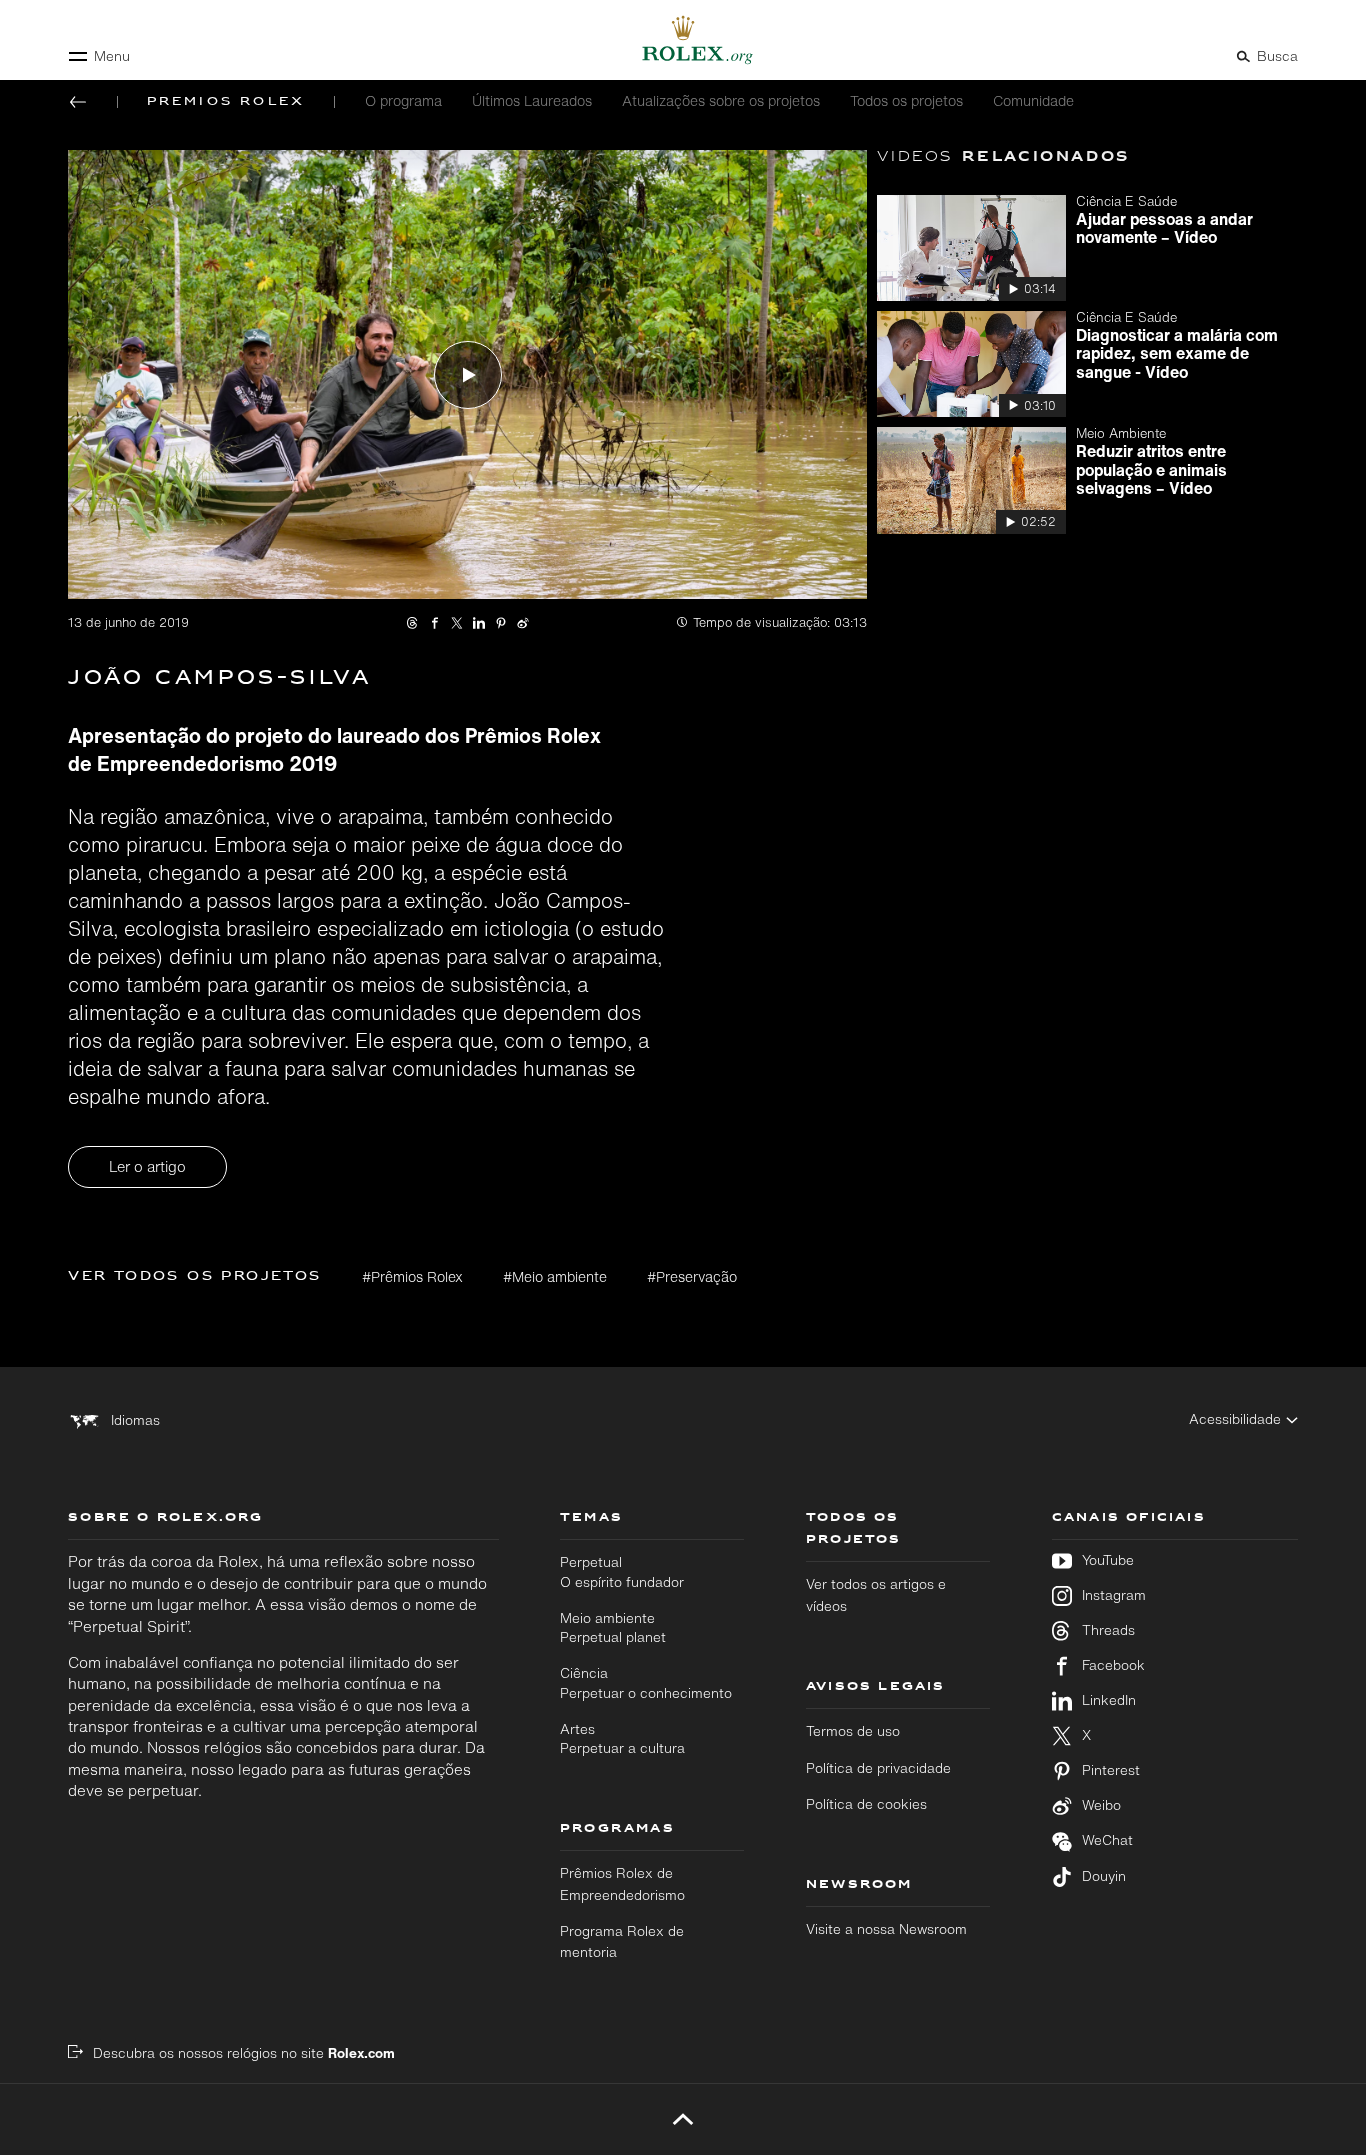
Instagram (1114, 1595)
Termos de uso (853, 1731)
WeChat (1107, 1840)
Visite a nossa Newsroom (886, 1929)
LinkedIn (1109, 1700)
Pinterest (1111, 1770)
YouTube (1108, 1560)
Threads (1108, 1630)
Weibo (1101, 1805)
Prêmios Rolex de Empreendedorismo (622, 1883)
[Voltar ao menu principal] (78, 102)
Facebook (1113, 1665)
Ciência (646, 1682)
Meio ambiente (613, 1627)
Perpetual (622, 1571)
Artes (622, 1738)
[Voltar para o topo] (682, 2119)
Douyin (1104, 1876)
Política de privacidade (878, 1768)
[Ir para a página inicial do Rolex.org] (683, 40)
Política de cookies (866, 1804)
